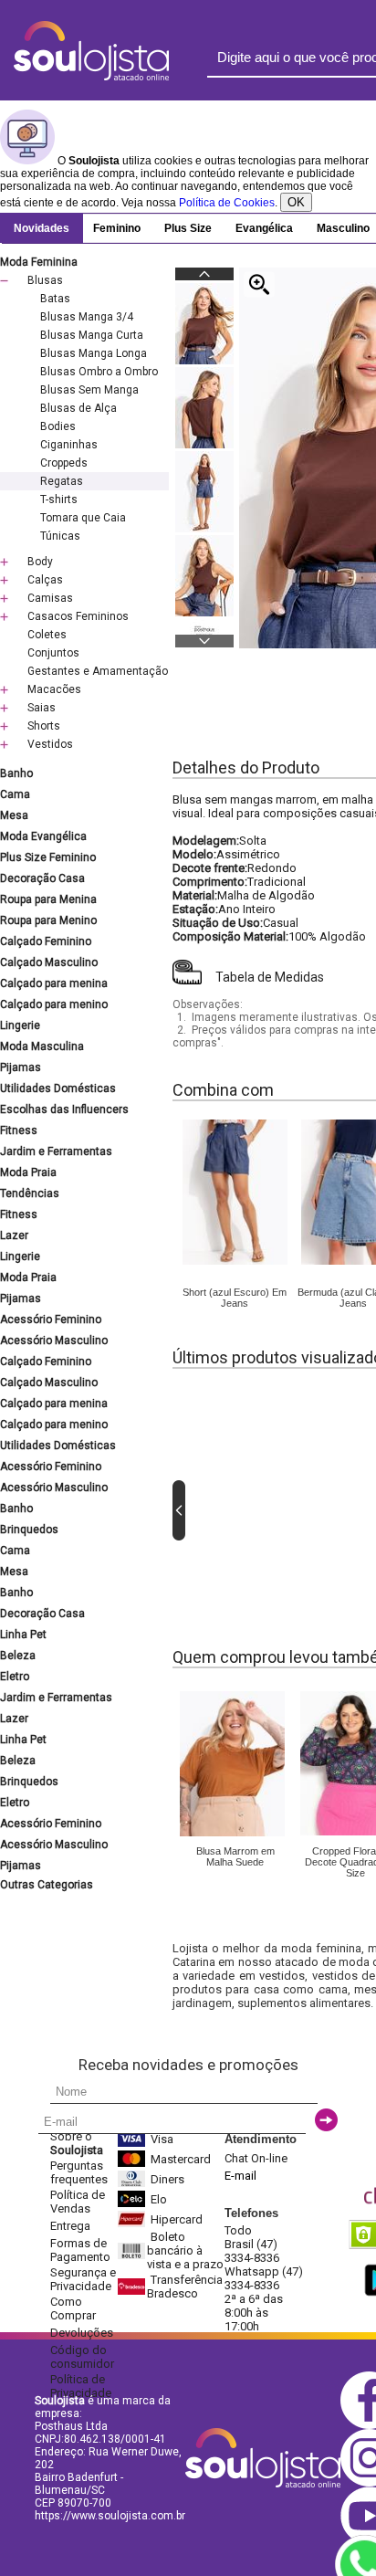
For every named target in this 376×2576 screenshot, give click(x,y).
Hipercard (177, 2219)
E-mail (240, 2176)
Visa (162, 2139)
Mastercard (181, 2159)
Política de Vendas (78, 2202)
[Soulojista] (91, 77)
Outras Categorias (47, 1885)
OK (296, 202)
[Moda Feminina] (235, 1261)
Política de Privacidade (81, 2386)
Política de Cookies (227, 203)
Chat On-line (256, 2158)
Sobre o (77, 2143)
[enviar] (326, 2120)
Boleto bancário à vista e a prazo (185, 2250)
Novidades (42, 228)
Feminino (117, 228)
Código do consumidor (82, 2357)
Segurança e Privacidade (83, 2279)
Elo (159, 2199)
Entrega (70, 2226)
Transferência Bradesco (185, 2287)
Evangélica (264, 228)
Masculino (343, 228)
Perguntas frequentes (79, 2172)
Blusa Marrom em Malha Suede (235, 1856)
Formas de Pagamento (80, 2250)
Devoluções (82, 2333)
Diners (167, 2179)
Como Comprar (73, 2308)
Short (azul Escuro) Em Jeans (235, 1298)
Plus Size (188, 228)
